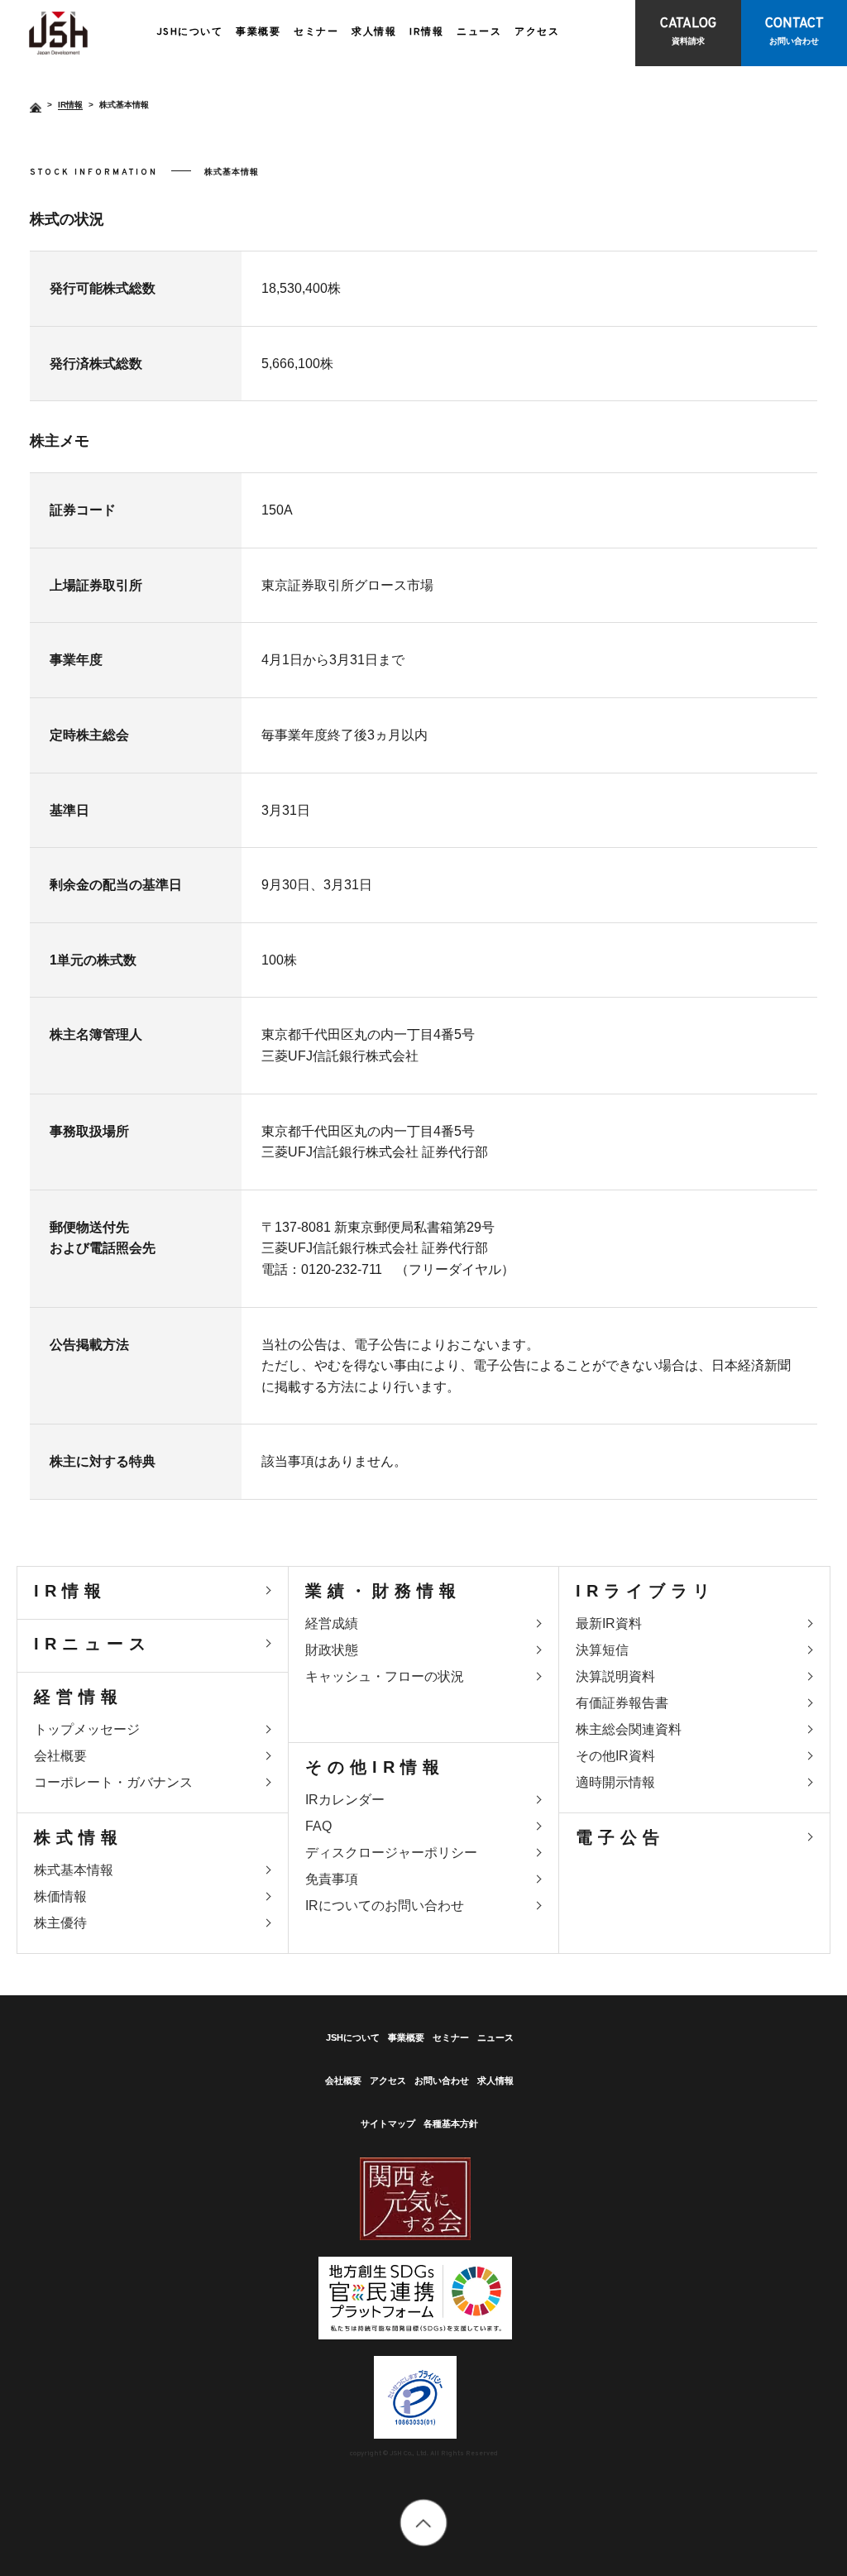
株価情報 (60, 1896)
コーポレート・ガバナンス (113, 1782)
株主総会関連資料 (629, 1729)
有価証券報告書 (622, 1703)
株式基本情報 (58, 33)
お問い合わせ (442, 2080)
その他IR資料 (615, 1756)
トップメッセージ (87, 1729)
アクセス (537, 32)
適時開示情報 (615, 1782)
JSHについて (190, 32)
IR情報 (426, 32)
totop (424, 2523)
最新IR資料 (609, 1623)
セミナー (316, 32)
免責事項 (332, 1879)
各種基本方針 (451, 2124)
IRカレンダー (345, 1800)
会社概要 (60, 1756)
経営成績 (332, 1623)
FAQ (318, 1826)
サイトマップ (388, 2124)
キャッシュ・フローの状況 (385, 1676)
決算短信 (602, 1650)
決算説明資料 (615, 1676)
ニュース (479, 32)
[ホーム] (36, 108)
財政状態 (332, 1650)
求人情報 (374, 32)
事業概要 (258, 32)
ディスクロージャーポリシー (391, 1853)
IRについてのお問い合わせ (385, 1906)
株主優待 (60, 1923)
